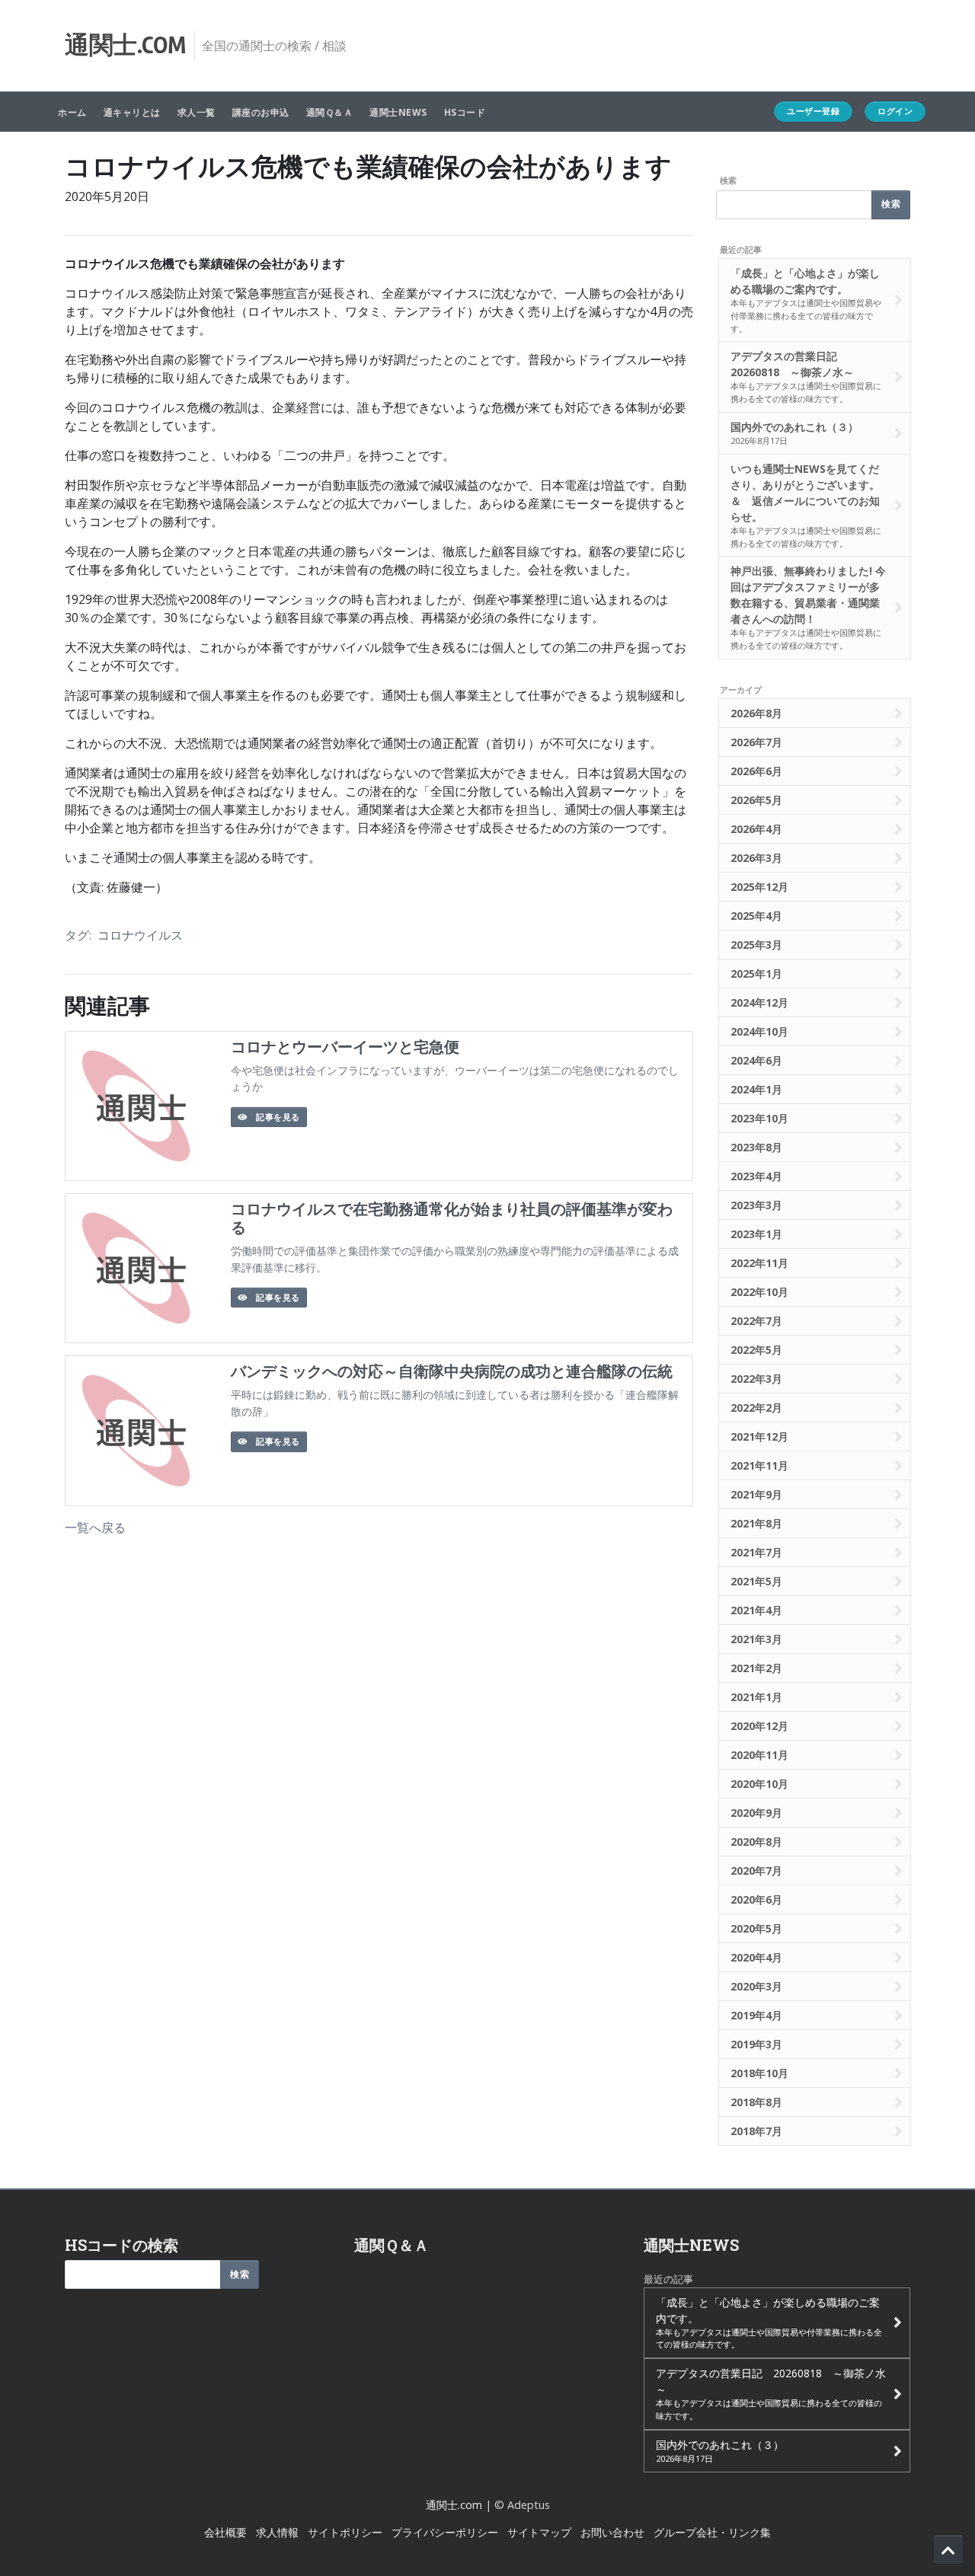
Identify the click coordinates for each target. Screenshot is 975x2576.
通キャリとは (132, 112)
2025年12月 (759, 887)
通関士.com (454, 2505)
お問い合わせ (612, 2532)
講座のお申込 (261, 112)
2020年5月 (756, 1928)
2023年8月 (756, 1147)
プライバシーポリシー (445, 2532)
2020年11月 (759, 1755)
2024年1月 (756, 1089)
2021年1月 (756, 1697)
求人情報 (277, 2532)
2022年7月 (756, 1321)
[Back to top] (948, 2549)
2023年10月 (759, 1118)
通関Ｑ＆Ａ (330, 112)
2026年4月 (756, 829)
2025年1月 (756, 974)
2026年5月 (756, 800)
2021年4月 (756, 1610)
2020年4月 (756, 1957)
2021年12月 (759, 1436)
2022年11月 (759, 1263)
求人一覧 (197, 112)
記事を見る (277, 1117)
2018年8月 (756, 2102)
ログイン (895, 111)
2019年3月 (756, 2044)
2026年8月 (756, 713)
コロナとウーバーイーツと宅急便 (345, 1047)
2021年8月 (756, 1523)
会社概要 (225, 2532)
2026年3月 (756, 858)
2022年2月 (756, 1408)
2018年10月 (759, 2073)
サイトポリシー (345, 2532)
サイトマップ (539, 2532)
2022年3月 (756, 1379)
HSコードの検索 (121, 2245)
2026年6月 (756, 771)
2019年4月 (756, 2015)
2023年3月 (756, 1205)
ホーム (72, 112)
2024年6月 (756, 1060)
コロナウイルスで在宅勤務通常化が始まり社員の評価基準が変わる (452, 1218)
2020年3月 (756, 1986)
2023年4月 (756, 1176)
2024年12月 (759, 1002)
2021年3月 (756, 1639)
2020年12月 (759, 1726)
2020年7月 (756, 1871)
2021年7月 (756, 1552)
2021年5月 (756, 1581)
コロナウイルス (140, 935)
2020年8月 (756, 1842)
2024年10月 (759, 1031)
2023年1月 (756, 1234)
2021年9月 (756, 1494)
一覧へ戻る (95, 1527)
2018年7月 (756, 2131)
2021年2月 (756, 1668)
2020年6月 (756, 1899)
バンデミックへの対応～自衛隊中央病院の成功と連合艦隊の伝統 (452, 1371)
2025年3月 (756, 945)
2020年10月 (759, 1784)
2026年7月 (756, 742)
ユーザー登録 (813, 111)
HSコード (465, 112)
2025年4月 (756, 916)
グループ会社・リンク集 (712, 2532)
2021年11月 (759, 1465)
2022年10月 (759, 1292)
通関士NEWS (398, 112)
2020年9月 (756, 1813)
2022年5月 (756, 1350)
